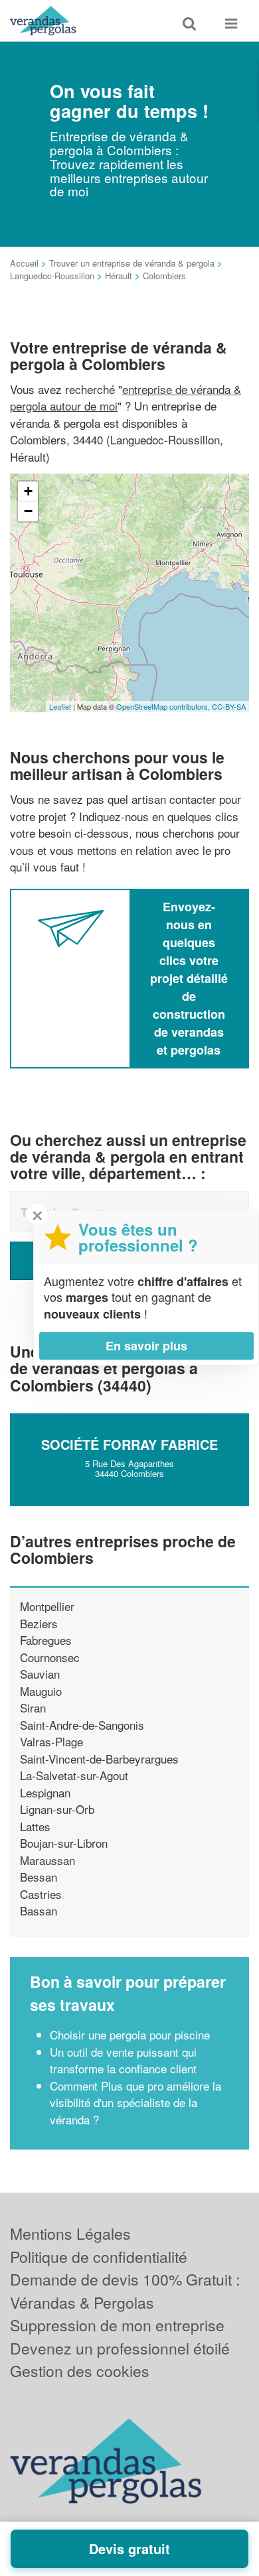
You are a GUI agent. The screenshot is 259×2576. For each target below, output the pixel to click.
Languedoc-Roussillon (52, 276)
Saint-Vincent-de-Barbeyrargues (99, 1759)
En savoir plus (146, 1346)
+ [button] (28, 491)
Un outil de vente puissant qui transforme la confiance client (123, 2060)
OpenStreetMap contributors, (164, 706)
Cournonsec (50, 1657)
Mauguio (41, 1691)
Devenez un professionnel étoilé (120, 2348)
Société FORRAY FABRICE (129, 1444)
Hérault (119, 276)
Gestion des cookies (80, 2371)
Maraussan (47, 1860)
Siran (33, 1707)
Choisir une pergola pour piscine (130, 2034)
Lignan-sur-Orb (57, 1809)
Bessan (39, 1877)
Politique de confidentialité (99, 2257)
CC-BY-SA (229, 706)
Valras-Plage (51, 1741)
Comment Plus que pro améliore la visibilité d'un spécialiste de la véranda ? (135, 2102)
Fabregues (46, 1640)
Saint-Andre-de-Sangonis (82, 1725)
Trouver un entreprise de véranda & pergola (132, 263)
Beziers (39, 1623)
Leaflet (60, 706)
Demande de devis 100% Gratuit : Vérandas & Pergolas (125, 2291)
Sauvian (40, 1674)
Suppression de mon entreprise (117, 2325)
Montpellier (47, 1606)
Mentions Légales (70, 2233)
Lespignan (45, 1792)
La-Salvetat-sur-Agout (74, 1775)
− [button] (28, 511)
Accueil (24, 263)
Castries (41, 1894)
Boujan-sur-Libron (64, 1843)
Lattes (35, 1826)
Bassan (39, 1910)
